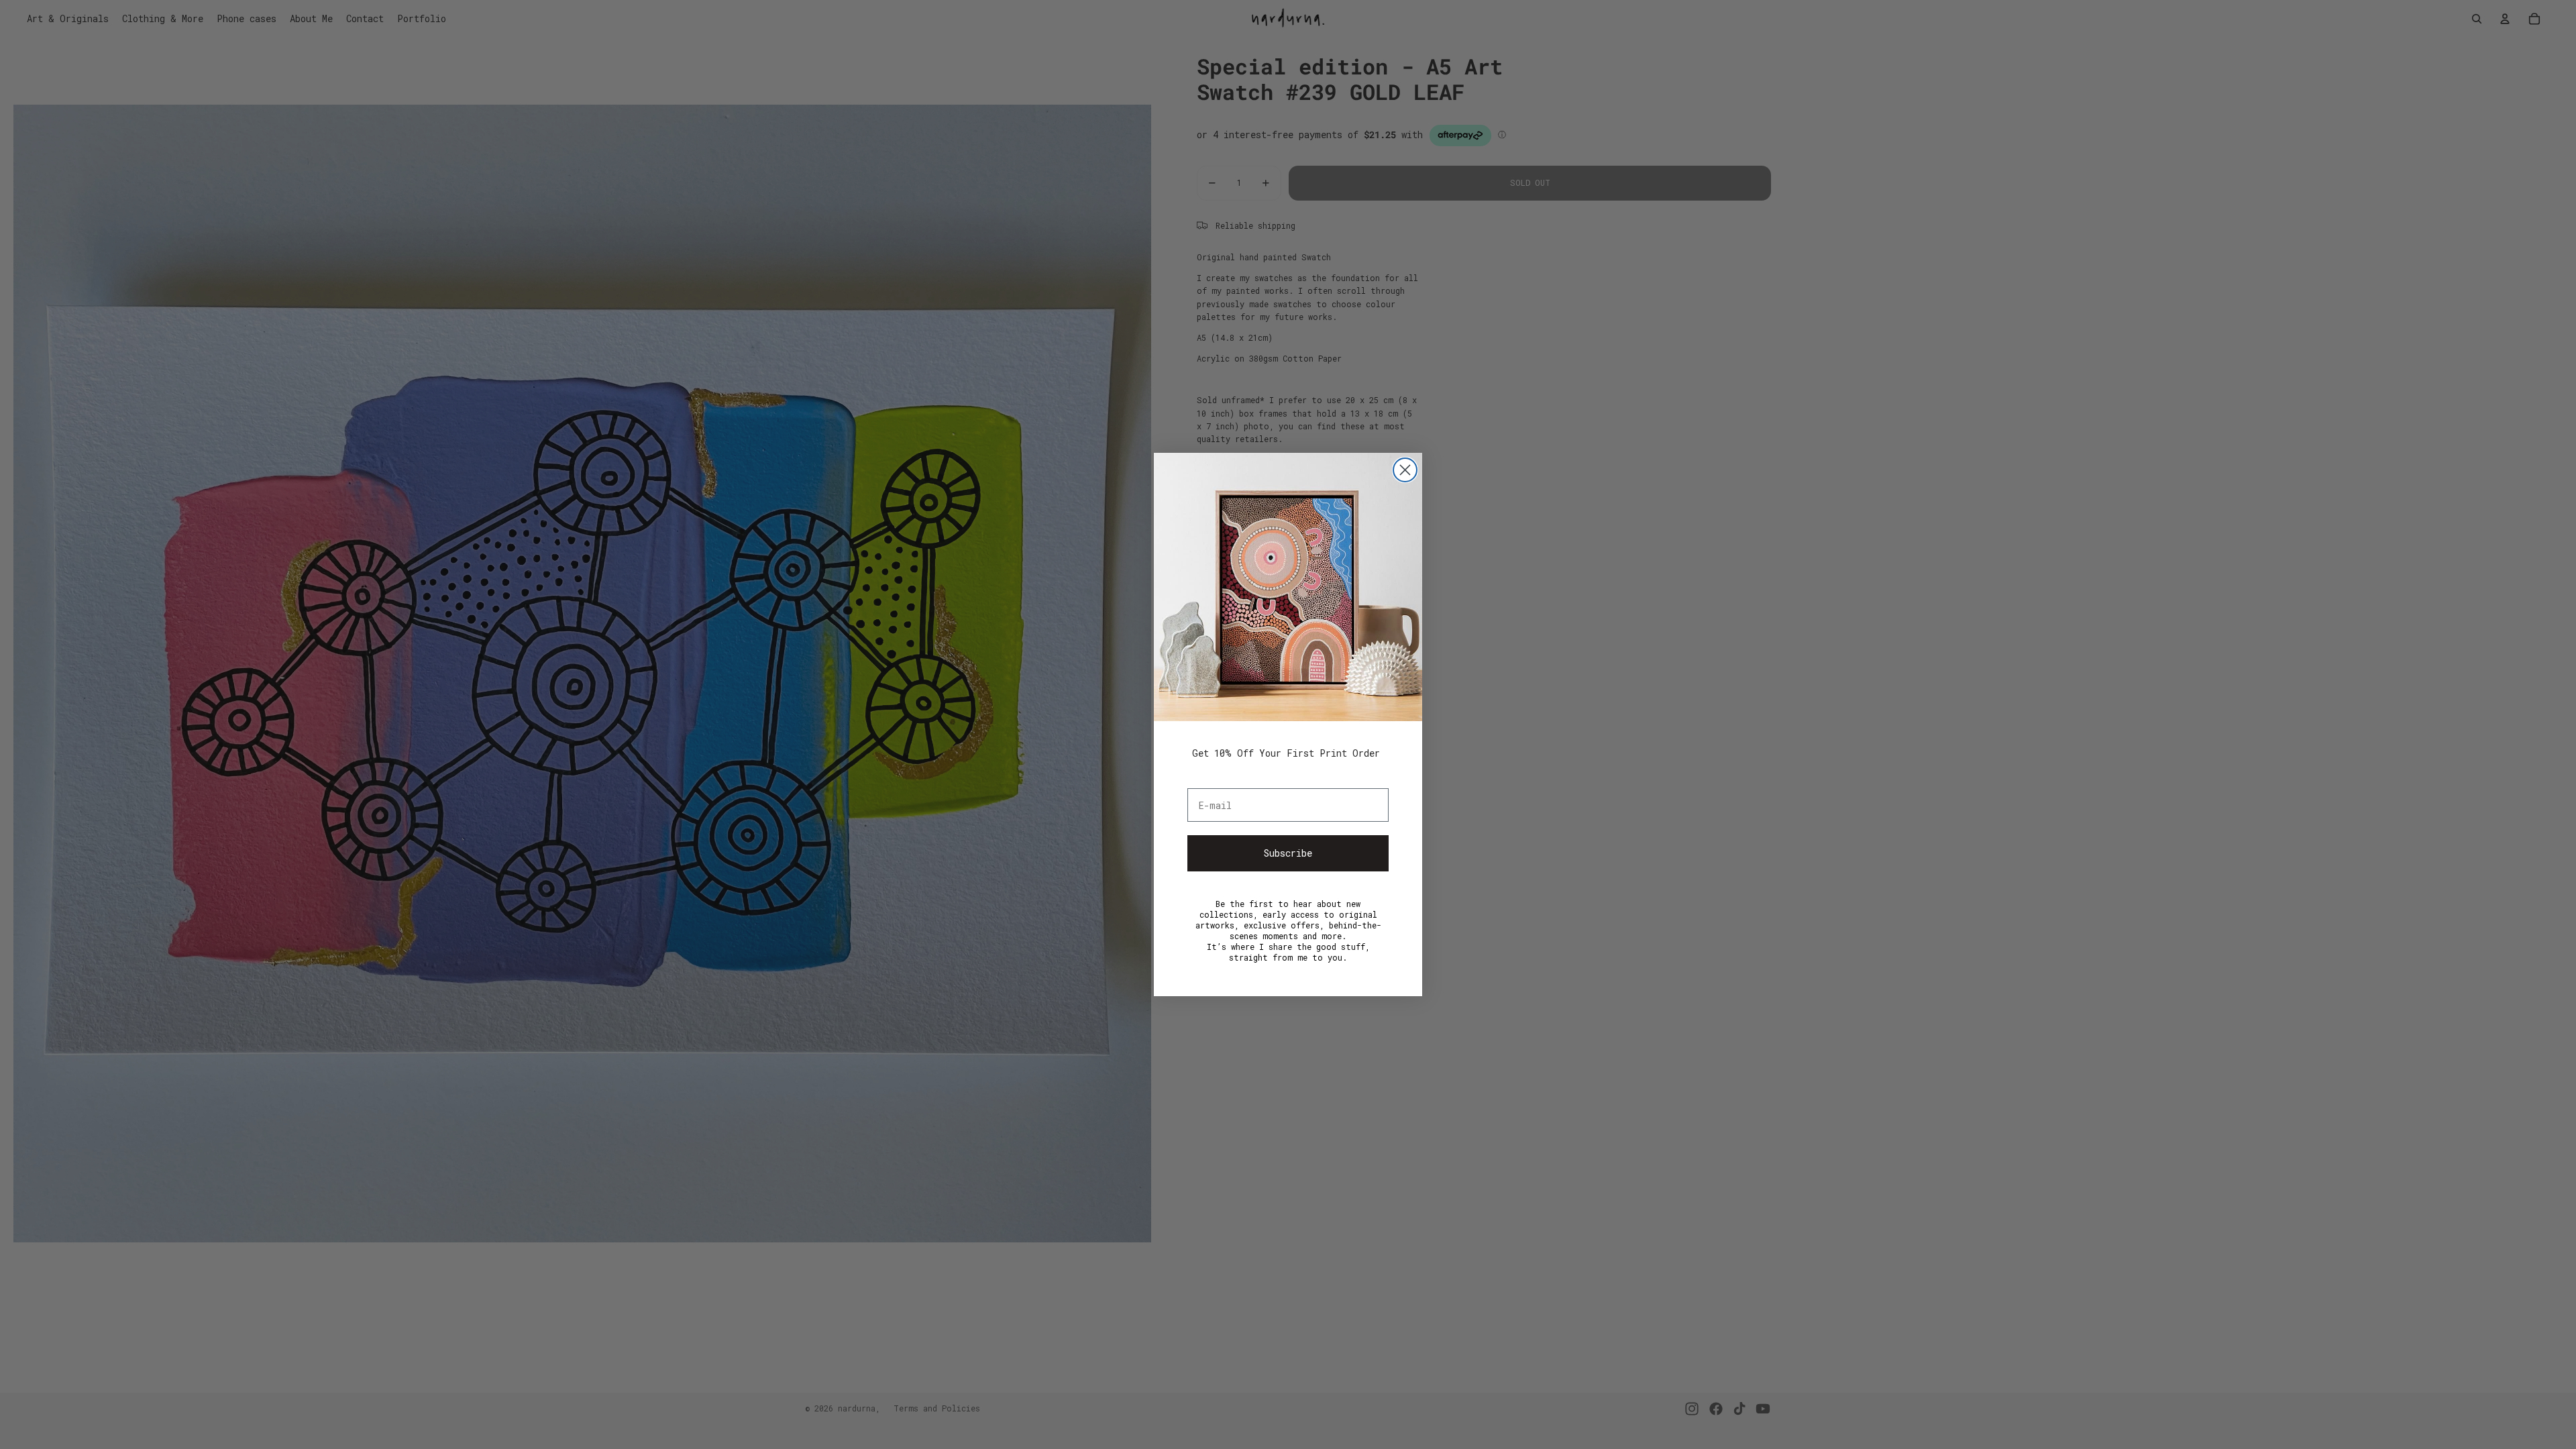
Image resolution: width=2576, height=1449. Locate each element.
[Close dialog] (1405, 470)
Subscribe (1288, 853)
